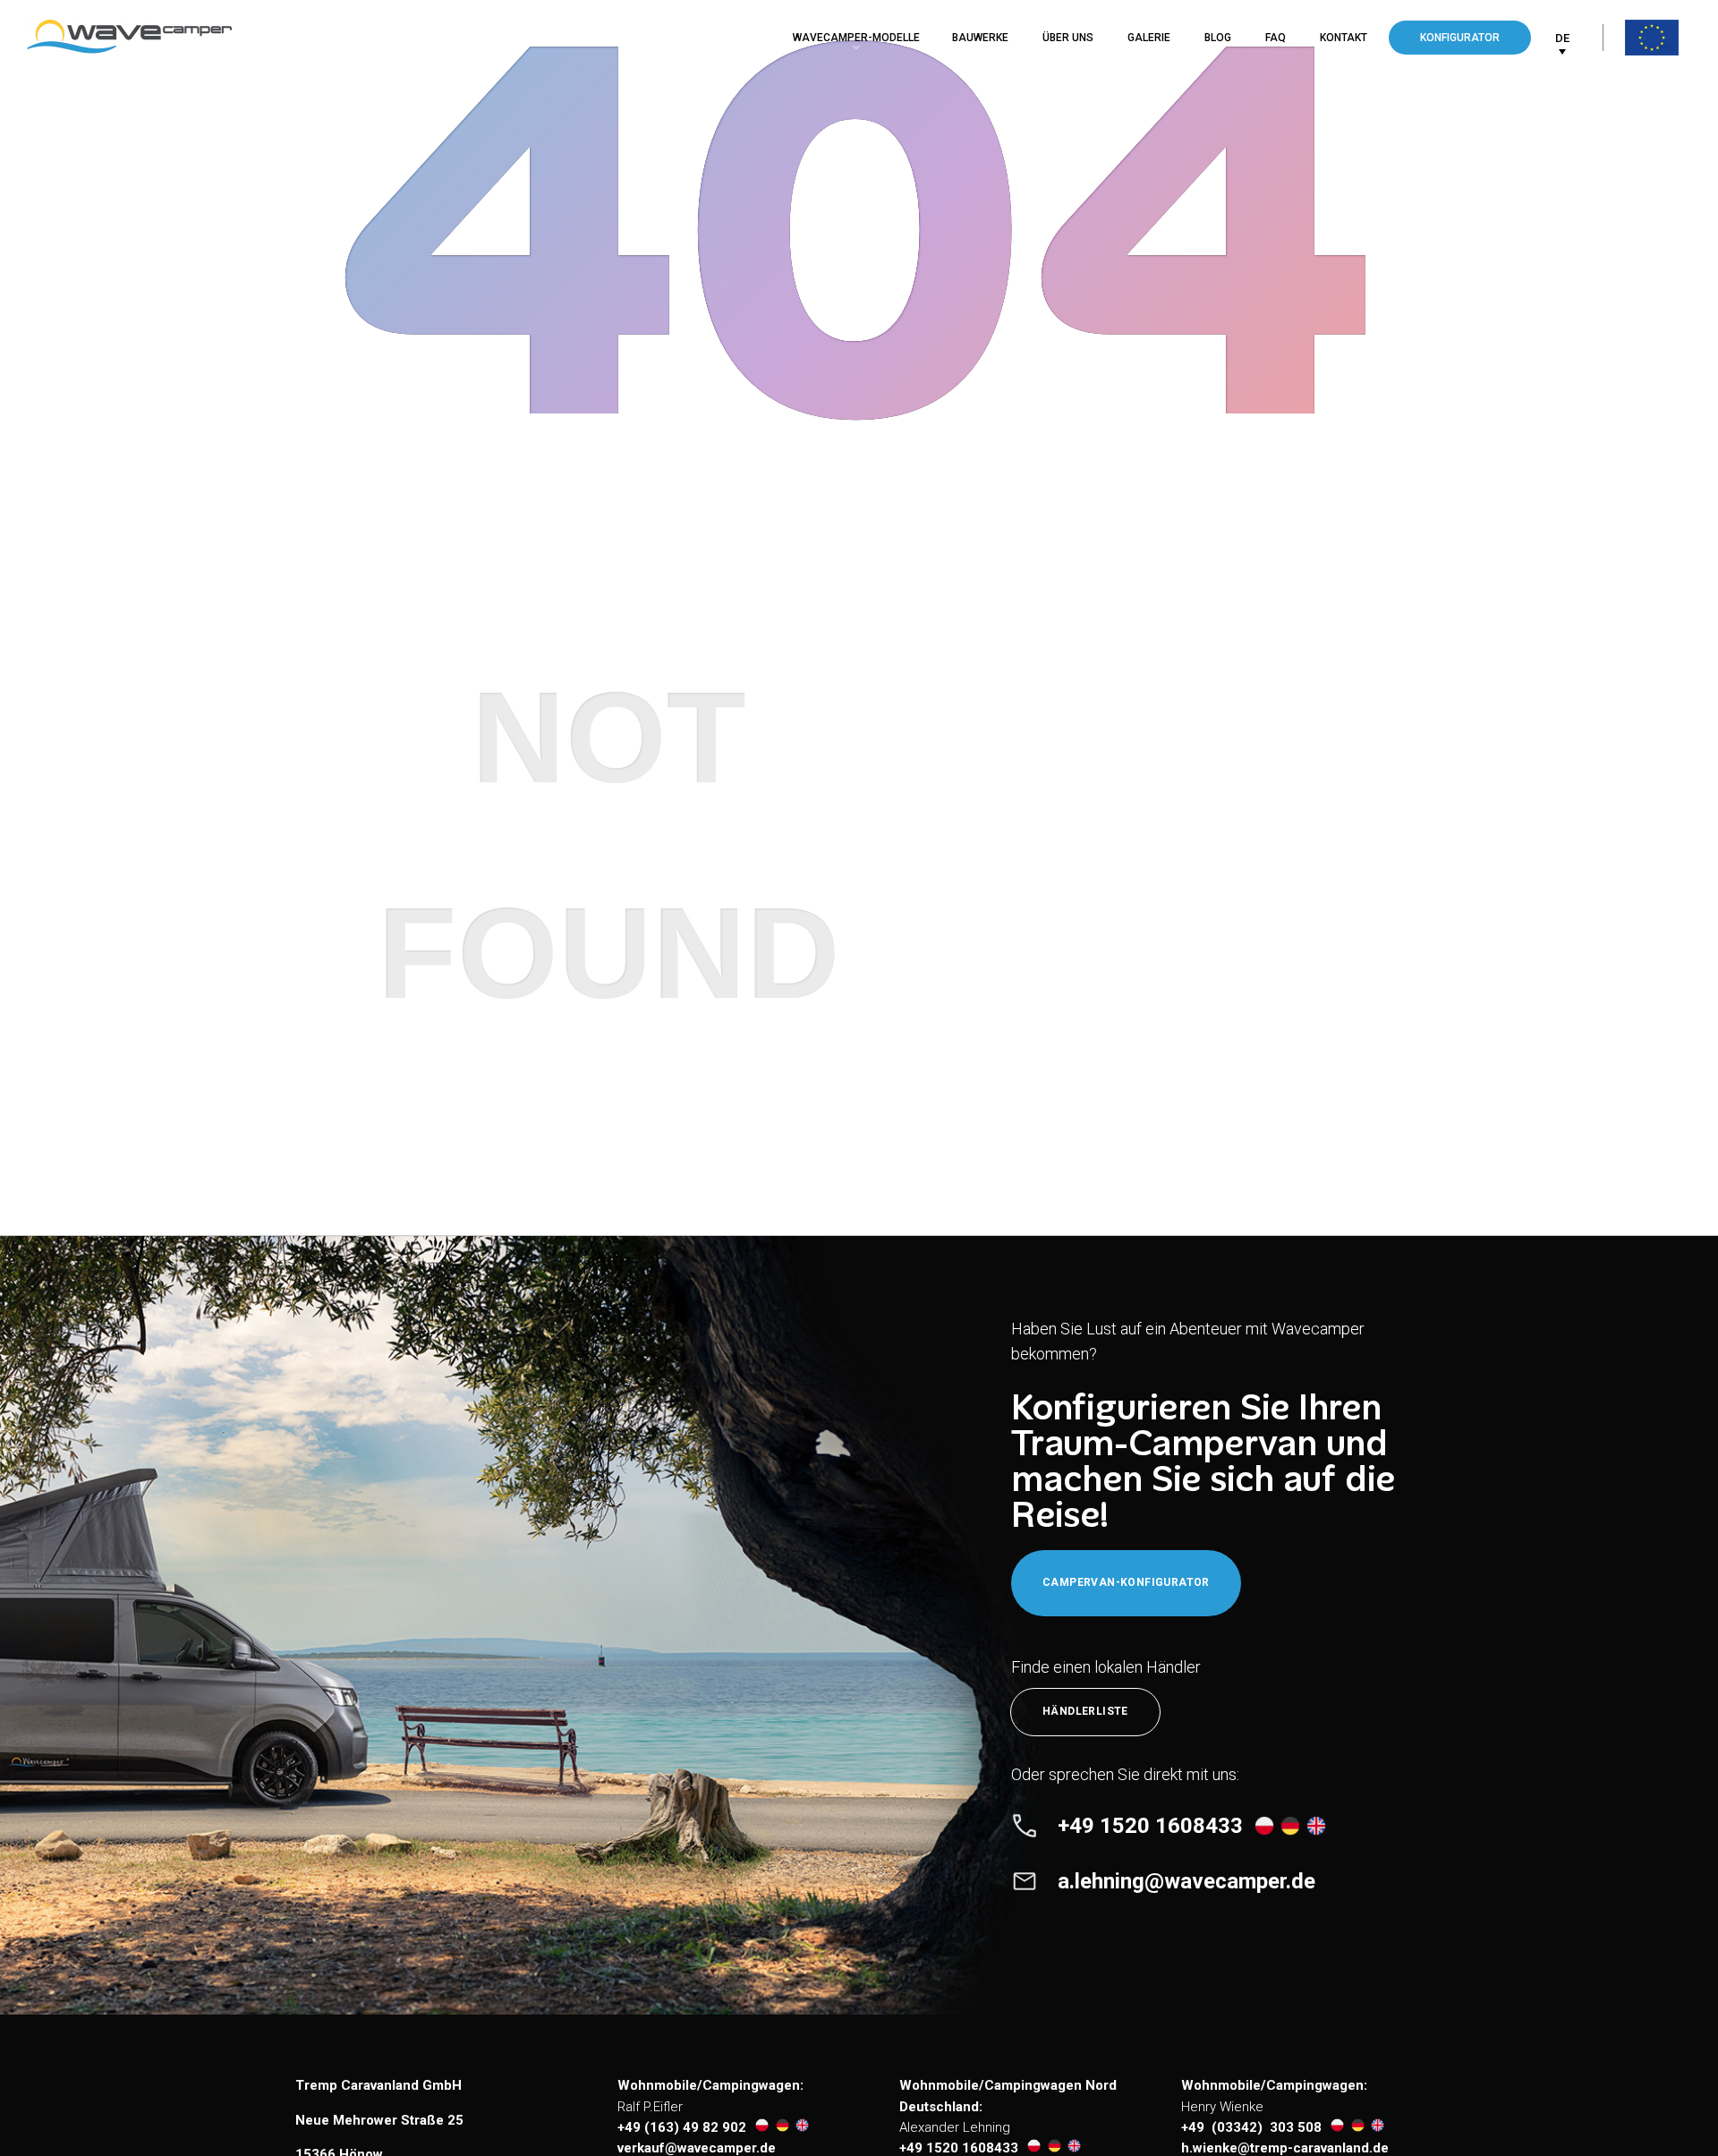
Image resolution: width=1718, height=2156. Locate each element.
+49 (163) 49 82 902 (682, 2127)
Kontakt (1344, 38)
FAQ (1276, 38)
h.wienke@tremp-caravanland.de (1285, 2148)
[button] (1562, 38)
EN (1561, 104)
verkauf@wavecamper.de (697, 2148)
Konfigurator (1460, 38)
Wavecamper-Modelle (856, 38)
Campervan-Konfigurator (1126, 1582)
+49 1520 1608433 (959, 2148)
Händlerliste (1085, 1711)
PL (1561, 75)
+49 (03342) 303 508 (1251, 2127)
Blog (1218, 38)
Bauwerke (980, 38)
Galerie (1149, 38)
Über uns (1068, 38)
